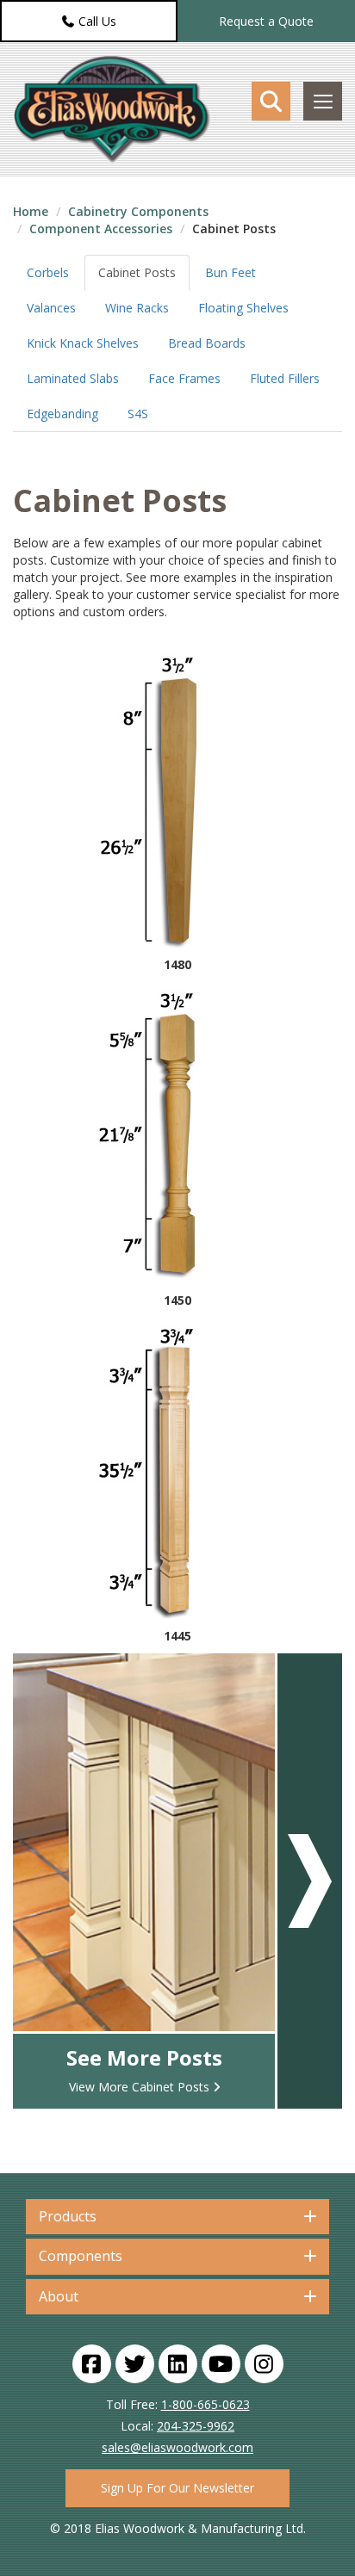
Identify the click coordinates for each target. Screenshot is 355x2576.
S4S (138, 414)
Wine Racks (137, 308)
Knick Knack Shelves (83, 343)
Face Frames (184, 378)
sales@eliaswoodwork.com (177, 2447)
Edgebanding (62, 414)
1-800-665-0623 (206, 2404)
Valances (51, 308)
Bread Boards (207, 343)
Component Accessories (101, 229)
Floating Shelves (243, 308)
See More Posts (144, 2057)
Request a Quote (266, 21)
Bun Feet (230, 272)
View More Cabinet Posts (139, 2087)
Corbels (48, 272)
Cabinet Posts (137, 272)
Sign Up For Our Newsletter (177, 2488)
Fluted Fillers (285, 378)
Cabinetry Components (138, 211)
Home (31, 211)
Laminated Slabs (73, 378)
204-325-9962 (196, 2426)
